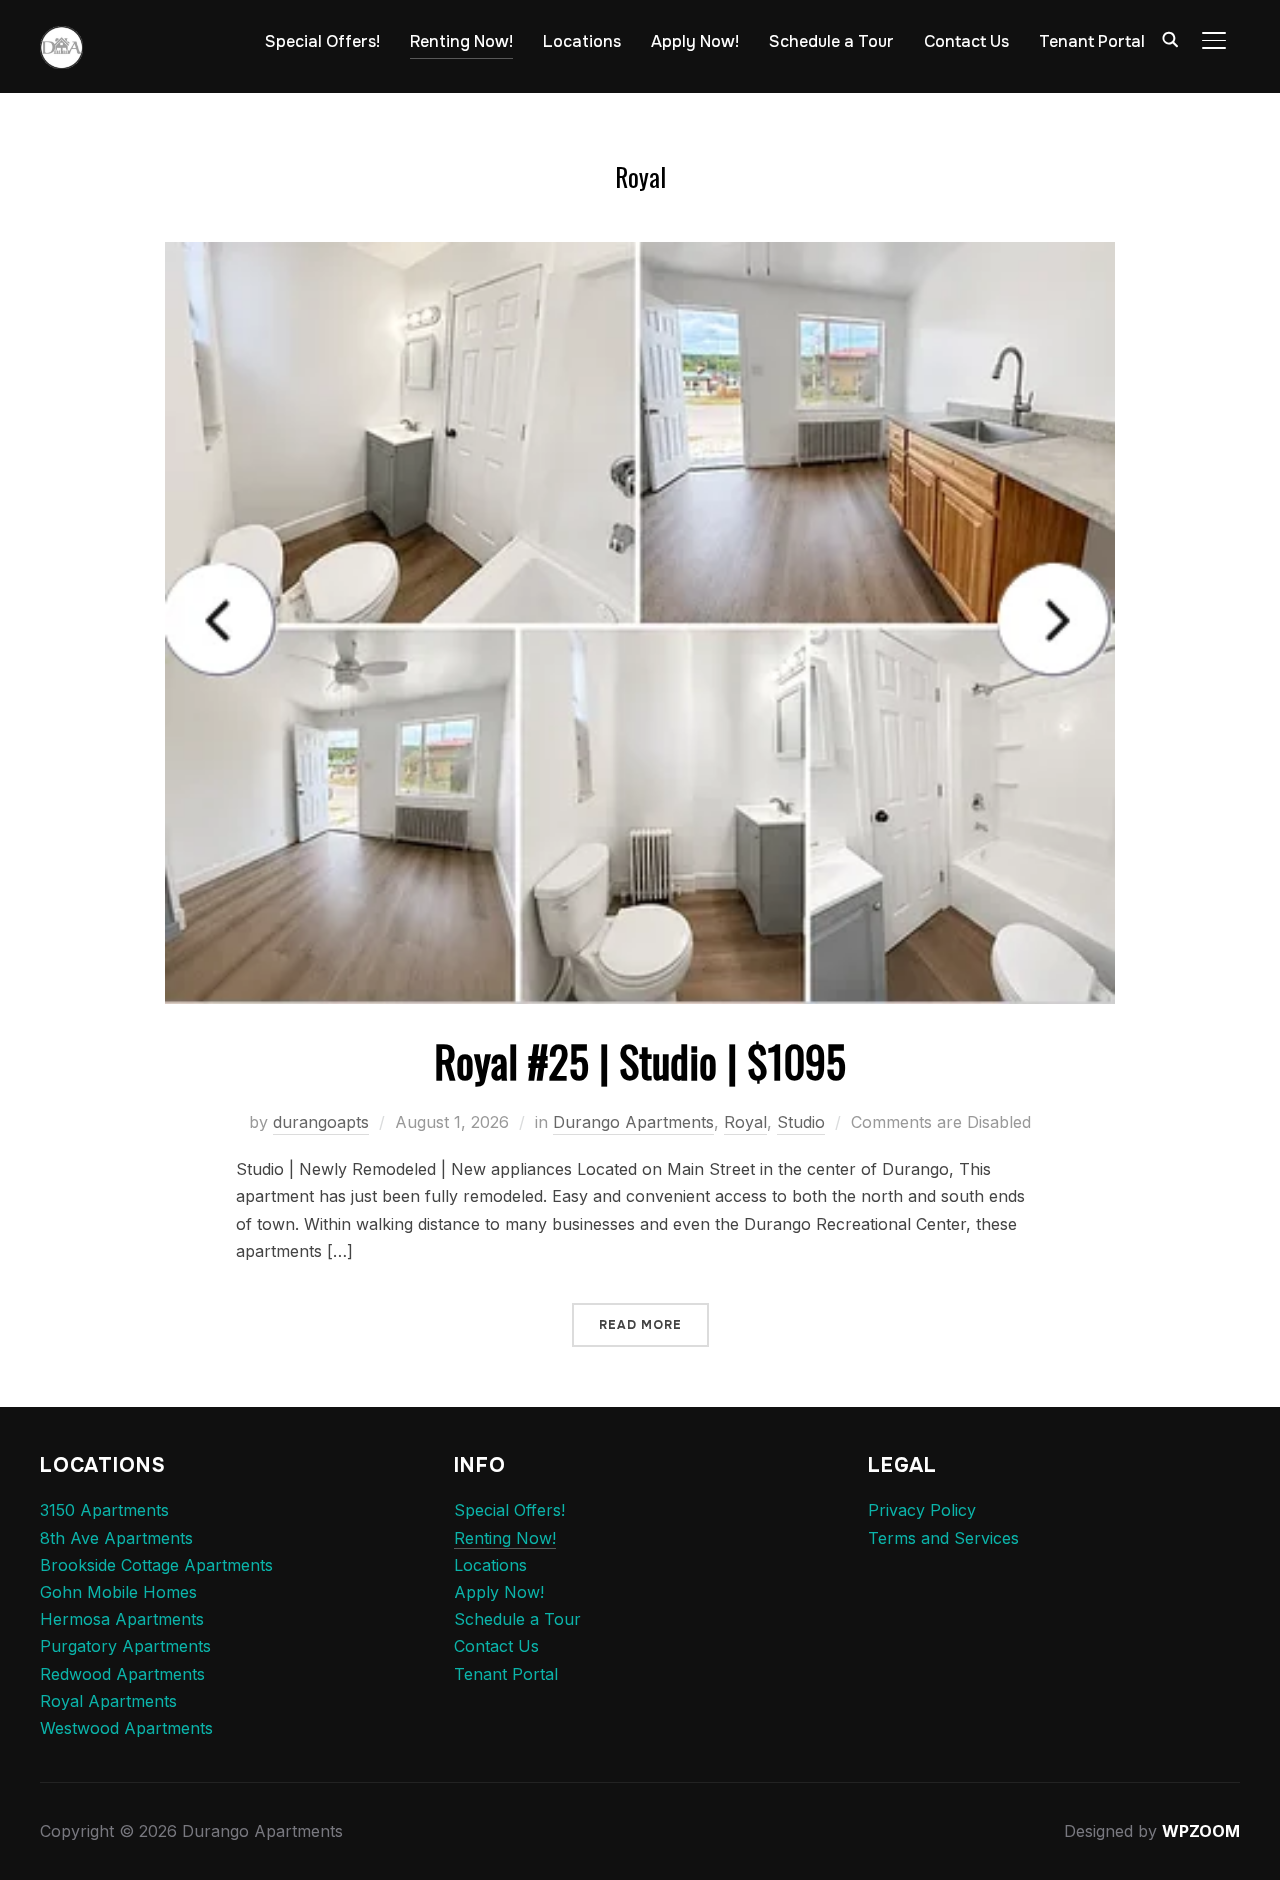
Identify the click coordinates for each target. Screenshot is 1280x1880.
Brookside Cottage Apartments (156, 1565)
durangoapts (321, 1122)
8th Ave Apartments (116, 1538)
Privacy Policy (922, 1510)
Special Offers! (322, 41)
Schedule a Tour (831, 41)
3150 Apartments (104, 1510)
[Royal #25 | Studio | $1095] (640, 255)
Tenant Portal (1092, 41)
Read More (640, 1325)
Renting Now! (461, 41)
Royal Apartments (108, 1701)
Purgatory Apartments (125, 1646)
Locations (582, 41)
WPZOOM (1201, 1831)
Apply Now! (695, 41)
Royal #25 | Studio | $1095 (640, 1061)
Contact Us (966, 41)
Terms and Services (943, 1538)
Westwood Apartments (126, 1728)
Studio (801, 1122)
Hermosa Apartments (122, 1619)
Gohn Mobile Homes (118, 1592)
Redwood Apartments (122, 1674)
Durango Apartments (633, 1122)
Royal (745, 1122)
